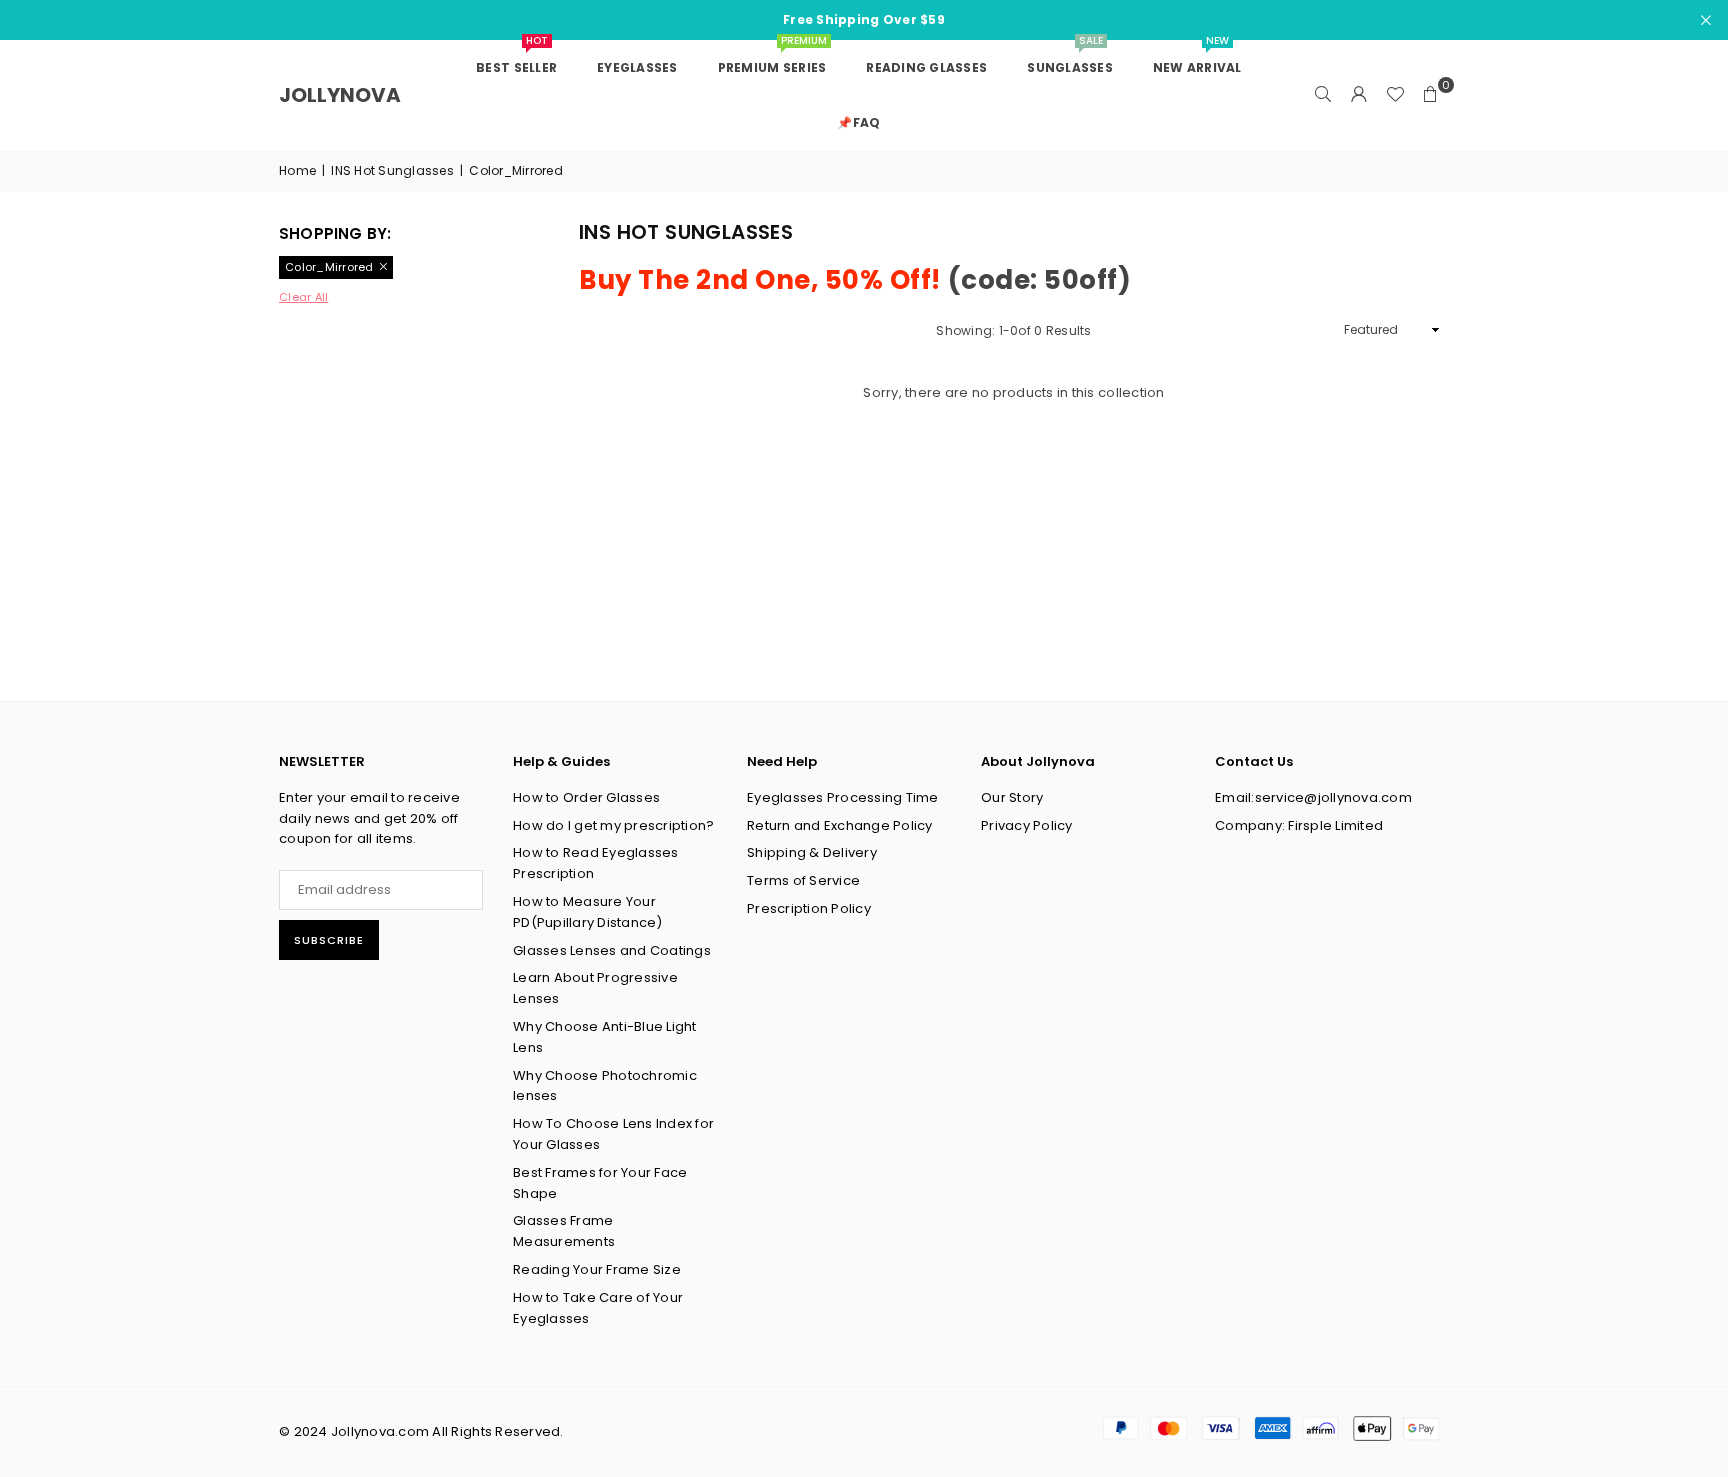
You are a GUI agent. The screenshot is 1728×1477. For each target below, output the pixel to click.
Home (297, 170)
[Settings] (1359, 95)
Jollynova (340, 95)
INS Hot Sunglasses (392, 170)
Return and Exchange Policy (840, 825)
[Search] (1323, 95)
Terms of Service (803, 880)
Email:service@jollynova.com (1313, 797)
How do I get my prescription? (614, 825)
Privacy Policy (1027, 825)
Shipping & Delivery (812, 852)
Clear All (303, 297)
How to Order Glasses (586, 797)
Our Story (1012, 797)
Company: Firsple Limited (1299, 825)
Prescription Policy (809, 908)
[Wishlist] (1395, 95)
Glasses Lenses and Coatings (612, 950)
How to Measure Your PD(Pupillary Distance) (588, 912)
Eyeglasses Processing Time (843, 797)
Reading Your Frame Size (597, 1269)
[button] (1431, 95)
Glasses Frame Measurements (564, 1231)
